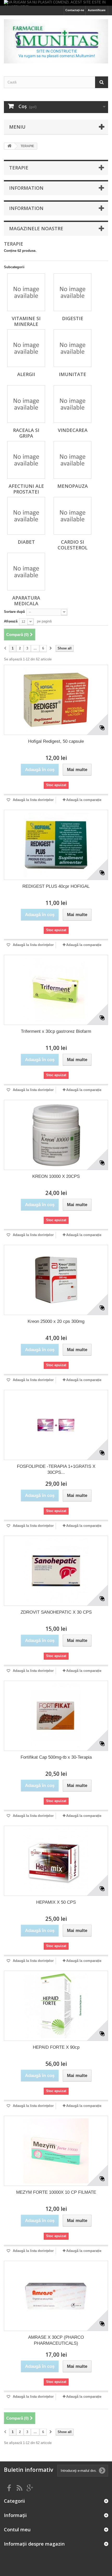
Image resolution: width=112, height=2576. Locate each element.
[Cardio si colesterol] (73, 516)
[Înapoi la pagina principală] (9, 146)
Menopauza (73, 486)
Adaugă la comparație (84, 800)
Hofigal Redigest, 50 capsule (56, 741)
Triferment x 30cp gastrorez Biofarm (56, 1031)
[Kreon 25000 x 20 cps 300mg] (56, 1280)
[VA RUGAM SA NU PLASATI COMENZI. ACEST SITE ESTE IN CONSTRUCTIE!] (56, 3)
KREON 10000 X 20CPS (56, 1176)
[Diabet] (26, 516)
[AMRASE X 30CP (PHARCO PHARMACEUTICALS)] (56, 2296)
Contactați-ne (75, 10)
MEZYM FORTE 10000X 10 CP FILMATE (56, 2192)
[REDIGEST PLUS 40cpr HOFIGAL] (56, 845)
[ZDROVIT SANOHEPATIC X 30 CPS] (56, 1571)
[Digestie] (73, 292)
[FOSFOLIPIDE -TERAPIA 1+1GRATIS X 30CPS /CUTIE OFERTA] (56, 1425)
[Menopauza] (73, 460)
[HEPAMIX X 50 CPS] (56, 1861)
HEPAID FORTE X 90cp (56, 2047)
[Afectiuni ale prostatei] (26, 460)
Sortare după (14, 612)
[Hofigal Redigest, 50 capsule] (56, 700)
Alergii (26, 374)
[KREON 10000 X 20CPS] (56, 1135)
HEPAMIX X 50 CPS (56, 1902)
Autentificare (97, 10)
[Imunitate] (73, 348)
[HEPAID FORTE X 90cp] (56, 2006)
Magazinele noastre (36, 228)
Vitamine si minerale (26, 321)
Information (26, 188)
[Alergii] (26, 348)
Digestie (73, 318)
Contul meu (17, 2529)
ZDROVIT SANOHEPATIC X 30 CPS (56, 1612)
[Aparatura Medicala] (26, 572)
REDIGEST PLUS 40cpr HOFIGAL (56, 886)
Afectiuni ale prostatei (26, 489)
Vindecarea (73, 430)
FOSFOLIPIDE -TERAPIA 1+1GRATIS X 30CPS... (56, 1469)
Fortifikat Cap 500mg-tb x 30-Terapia (56, 1757)
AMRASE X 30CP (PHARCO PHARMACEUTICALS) (56, 2340)
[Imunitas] (56, 41)
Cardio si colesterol (73, 545)
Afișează (11, 621)
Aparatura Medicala (26, 601)
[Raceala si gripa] (26, 404)
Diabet (26, 542)
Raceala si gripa (26, 433)
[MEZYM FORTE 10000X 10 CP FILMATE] (56, 2151)
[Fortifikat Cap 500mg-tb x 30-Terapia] (56, 1716)
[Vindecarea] (73, 404)
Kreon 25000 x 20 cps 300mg (56, 1321)
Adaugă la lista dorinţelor (33, 800)
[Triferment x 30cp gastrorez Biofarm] (56, 990)
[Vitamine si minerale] (26, 292)
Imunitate (73, 374)
